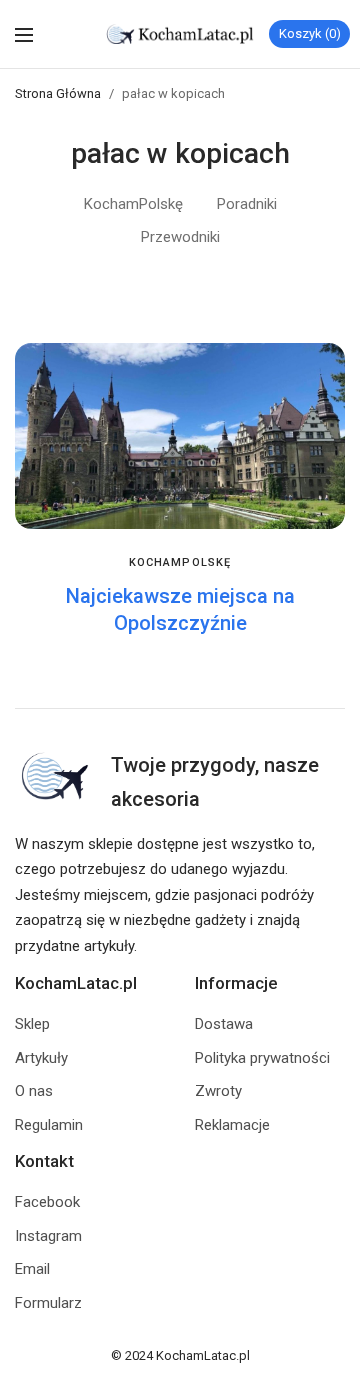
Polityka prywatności (262, 1058)
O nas (34, 1091)
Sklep (32, 1024)
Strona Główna (58, 93)
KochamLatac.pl (203, 1355)
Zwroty (218, 1091)
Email (32, 1269)
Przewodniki (180, 237)
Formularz (48, 1303)
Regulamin (49, 1125)
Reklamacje (232, 1125)
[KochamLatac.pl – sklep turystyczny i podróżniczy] (180, 34)
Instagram (48, 1236)
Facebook (47, 1202)
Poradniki (247, 204)
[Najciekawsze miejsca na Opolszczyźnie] (180, 436)
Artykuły (41, 1058)
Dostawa (224, 1024)
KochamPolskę (133, 204)
